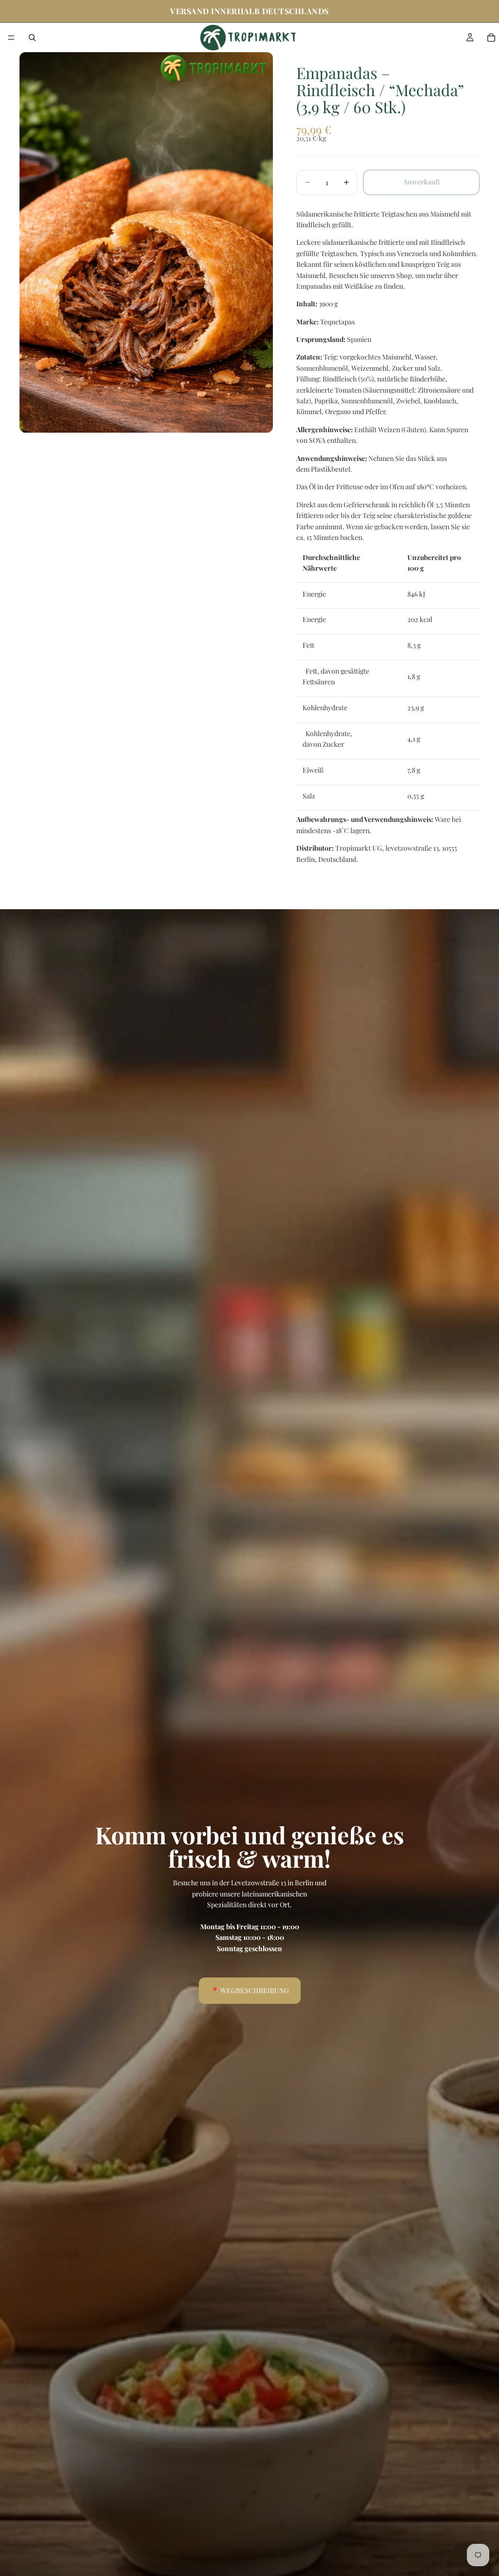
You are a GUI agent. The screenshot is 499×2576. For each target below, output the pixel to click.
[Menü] (11, 38)
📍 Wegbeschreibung (250, 1990)
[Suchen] (32, 38)
